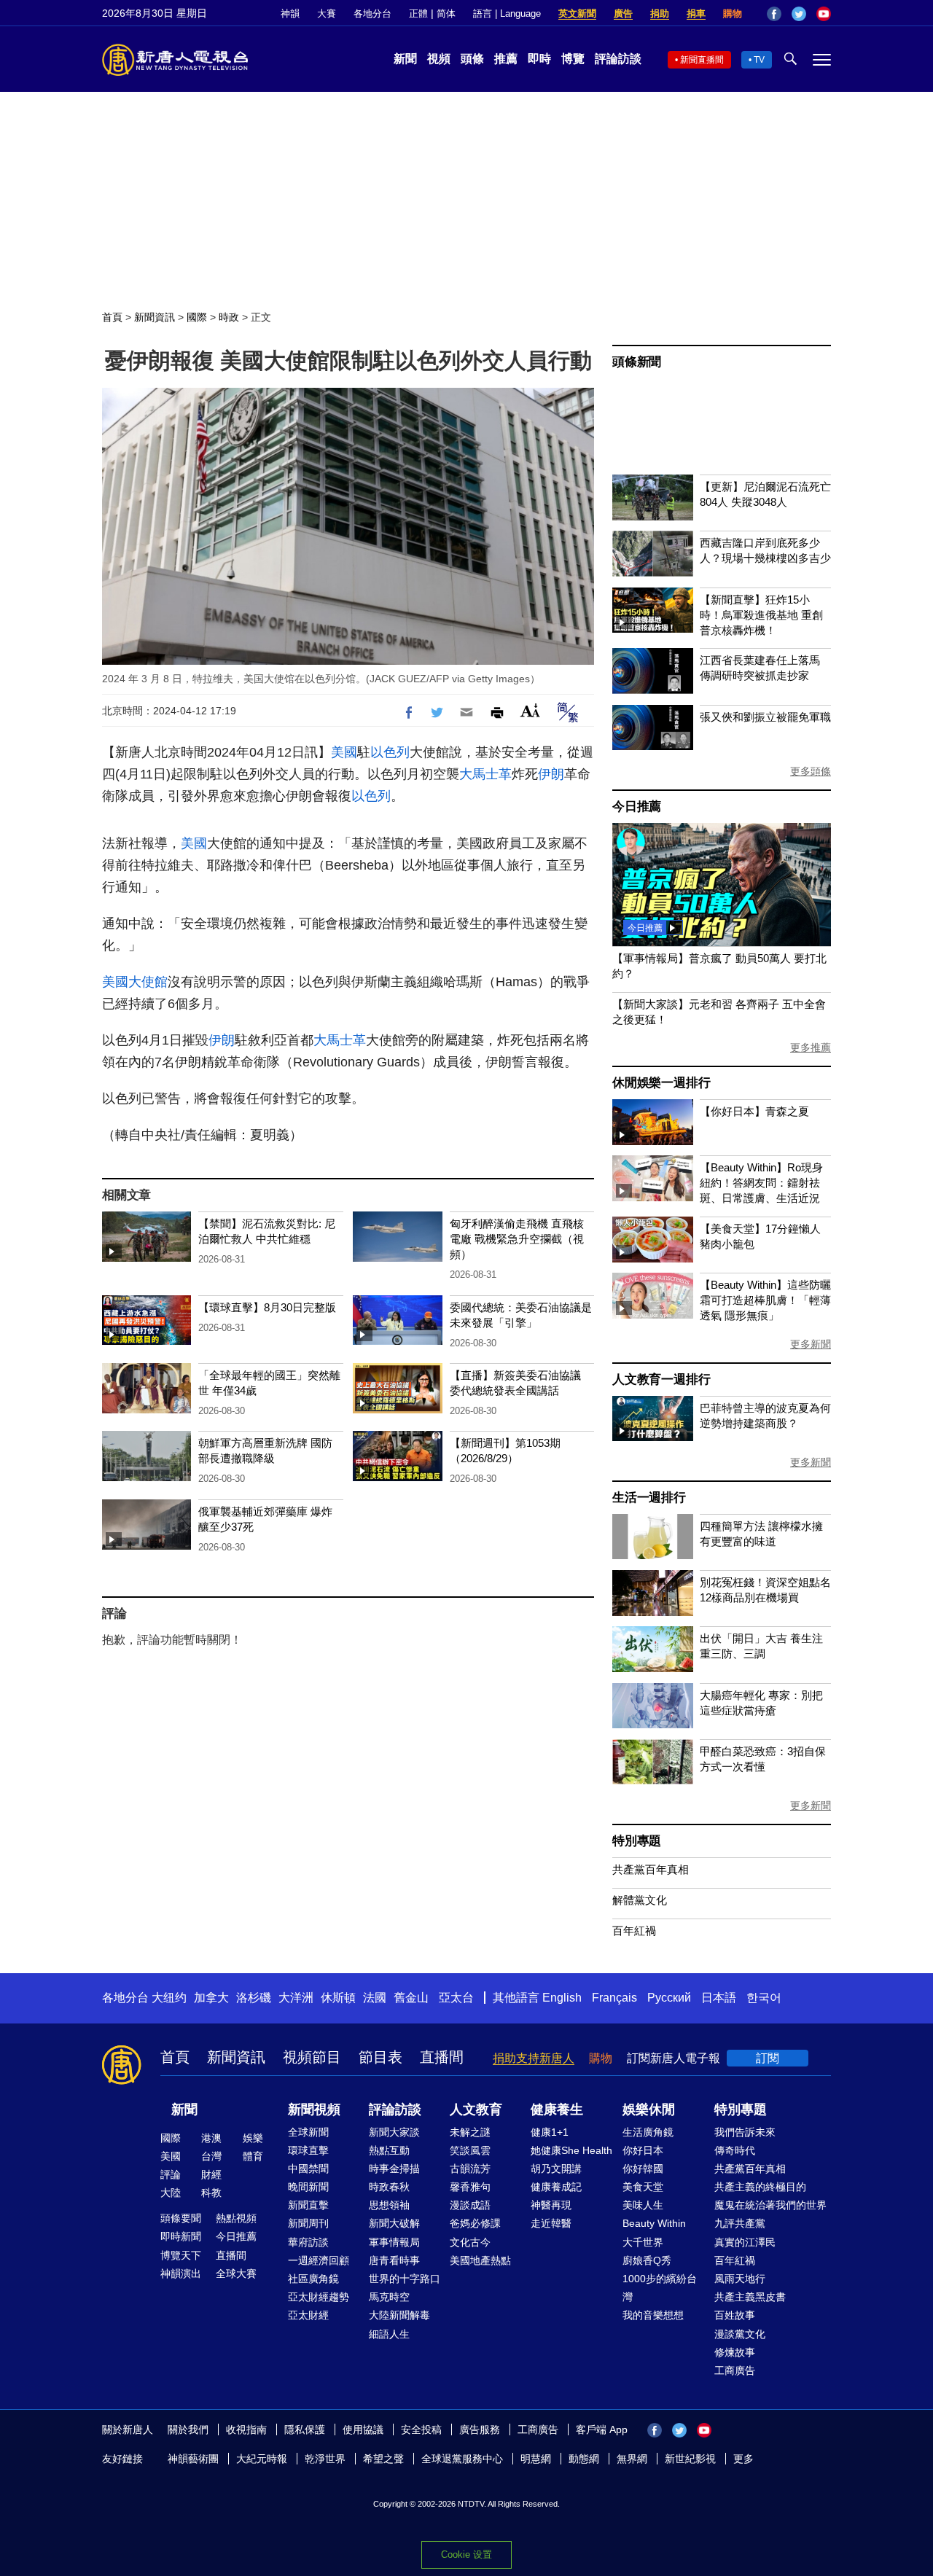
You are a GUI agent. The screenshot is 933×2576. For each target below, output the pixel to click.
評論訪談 (618, 59)
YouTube (824, 14)
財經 (211, 2174)
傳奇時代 (735, 2150)
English (562, 1998)
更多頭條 (811, 771)
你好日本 (643, 2150)
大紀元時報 (262, 2459)
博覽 (573, 59)
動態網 (584, 2459)
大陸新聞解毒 (399, 2315)
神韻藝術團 (193, 2459)
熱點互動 (389, 2150)
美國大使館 (135, 982)
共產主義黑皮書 (750, 2297)
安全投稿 (421, 2429)
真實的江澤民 (745, 2242)
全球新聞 (308, 2132)
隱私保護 (305, 2429)
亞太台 (456, 1998)
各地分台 (372, 13)
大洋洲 (296, 1998)
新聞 (405, 59)
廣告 (623, 13)
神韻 (290, 13)
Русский (669, 1998)
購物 (733, 13)
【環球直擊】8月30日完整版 (267, 1307)
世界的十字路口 (405, 2279)
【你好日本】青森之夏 (754, 1111)
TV (759, 60)
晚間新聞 (308, 2187)
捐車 (696, 13)
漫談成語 (470, 2205)
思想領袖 (389, 2205)
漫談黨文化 (740, 2334)
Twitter (799, 14)
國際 (197, 317)
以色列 (390, 752)
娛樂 (253, 2138)
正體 (418, 13)
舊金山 (411, 1998)
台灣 (211, 2156)
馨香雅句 (470, 2187)
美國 (344, 752)
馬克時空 (389, 2297)
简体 (446, 13)
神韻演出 (181, 2273)
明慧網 (536, 2459)
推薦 (506, 59)
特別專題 (637, 1841)
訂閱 (768, 2058)
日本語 (719, 1998)
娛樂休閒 (649, 2109)
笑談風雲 (470, 2150)
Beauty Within (654, 2223)
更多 (743, 2459)
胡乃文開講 (556, 2169)
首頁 (112, 317)
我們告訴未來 (745, 2132)
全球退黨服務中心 (462, 2459)
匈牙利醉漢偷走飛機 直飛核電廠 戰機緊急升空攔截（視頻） (517, 1239)
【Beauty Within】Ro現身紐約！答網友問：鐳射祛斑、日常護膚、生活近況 (761, 1183)
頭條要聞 (181, 2218)
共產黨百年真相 (651, 1869)
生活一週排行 (649, 1498)
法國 (375, 1998)
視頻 (439, 59)
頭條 (472, 59)
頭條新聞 (637, 362)
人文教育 (476, 2109)
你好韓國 (643, 2169)
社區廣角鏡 (313, 2279)
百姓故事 (735, 2315)
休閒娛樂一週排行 (661, 1083)
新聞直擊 (308, 2205)
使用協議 (363, 2429)
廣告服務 (480, 2429)
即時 (539, 59)
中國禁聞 (308, 2169)
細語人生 (389, 2334)
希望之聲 (383, 2459)
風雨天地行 (740, 2279)
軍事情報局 (394, 2242)
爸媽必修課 (475, 2223)
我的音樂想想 (653, 2315)
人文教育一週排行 (661, 1379)
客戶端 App (602, 2429)
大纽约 (169, 1998)
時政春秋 (389, 2187)
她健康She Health (571, 2150)
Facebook (774, 14)
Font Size (530, 710)
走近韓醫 (551, 2223)
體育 (253, 2156)
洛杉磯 (254, 1998)
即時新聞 (181, 2236)
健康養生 (557, 2109)
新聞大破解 (394, 2223)
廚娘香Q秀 (647, 2260)
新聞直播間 (702, 60)
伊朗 (551, 774)
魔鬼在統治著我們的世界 (770, 2205)
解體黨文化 (640, 1900)
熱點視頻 (236, 2218)
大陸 (171, 2193)
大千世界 (643, 2242)
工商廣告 (735, 2370)
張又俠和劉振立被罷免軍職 (765, 717)
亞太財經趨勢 (319, 2297)
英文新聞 (577, 13)
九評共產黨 (740, 2223)
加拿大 (211, 1998)
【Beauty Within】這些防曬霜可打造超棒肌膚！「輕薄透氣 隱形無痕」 (765, 1300)
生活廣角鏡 (648, 2132)
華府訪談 (308, 2242)
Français (614, 1998)
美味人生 (643, 2205)
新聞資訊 (155, 317)
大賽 (327, 13)
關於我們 (188, 2429)
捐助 (660, 13)
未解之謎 (470, 2132)
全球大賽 (236, 2273)
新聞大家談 (394, 2132)
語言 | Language (507, 13)
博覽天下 (181, 2255)
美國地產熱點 (480, 2260)
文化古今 (470, 2242)
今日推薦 (637, 807)
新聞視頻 (314, 2109)
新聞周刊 (308, 2223)
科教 (211, 2193)
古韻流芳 (470, 2169)
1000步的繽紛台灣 (660, 2288)
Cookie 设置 (466, 2554)
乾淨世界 (325, 2459)
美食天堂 (643, 2187)
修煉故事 (735, 2352)
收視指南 (246, 2429)
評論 (171, 2174)
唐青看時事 (394, 2260)
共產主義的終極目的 (760, 2187)
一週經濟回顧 (319, 2260)
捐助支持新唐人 (534, 2058)
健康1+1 (550, 2132)
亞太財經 (308, 2315)
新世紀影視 (690, 2459)
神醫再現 (551, 2205)
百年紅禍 (634, 1931)
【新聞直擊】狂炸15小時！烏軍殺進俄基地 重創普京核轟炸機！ (761, 615)
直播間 (442, 2057)
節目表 (380, 2057)
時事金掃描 (394, 2169)
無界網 (632, 2459)
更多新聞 (811, 1344)
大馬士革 (485, 774)
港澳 (211, 2138)
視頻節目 (312, 2057)
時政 (229, 317)
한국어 (764, 1998)
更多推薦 (811, 1047)
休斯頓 (338, 1998)
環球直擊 (308, 2150)
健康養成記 (556, 2187)
